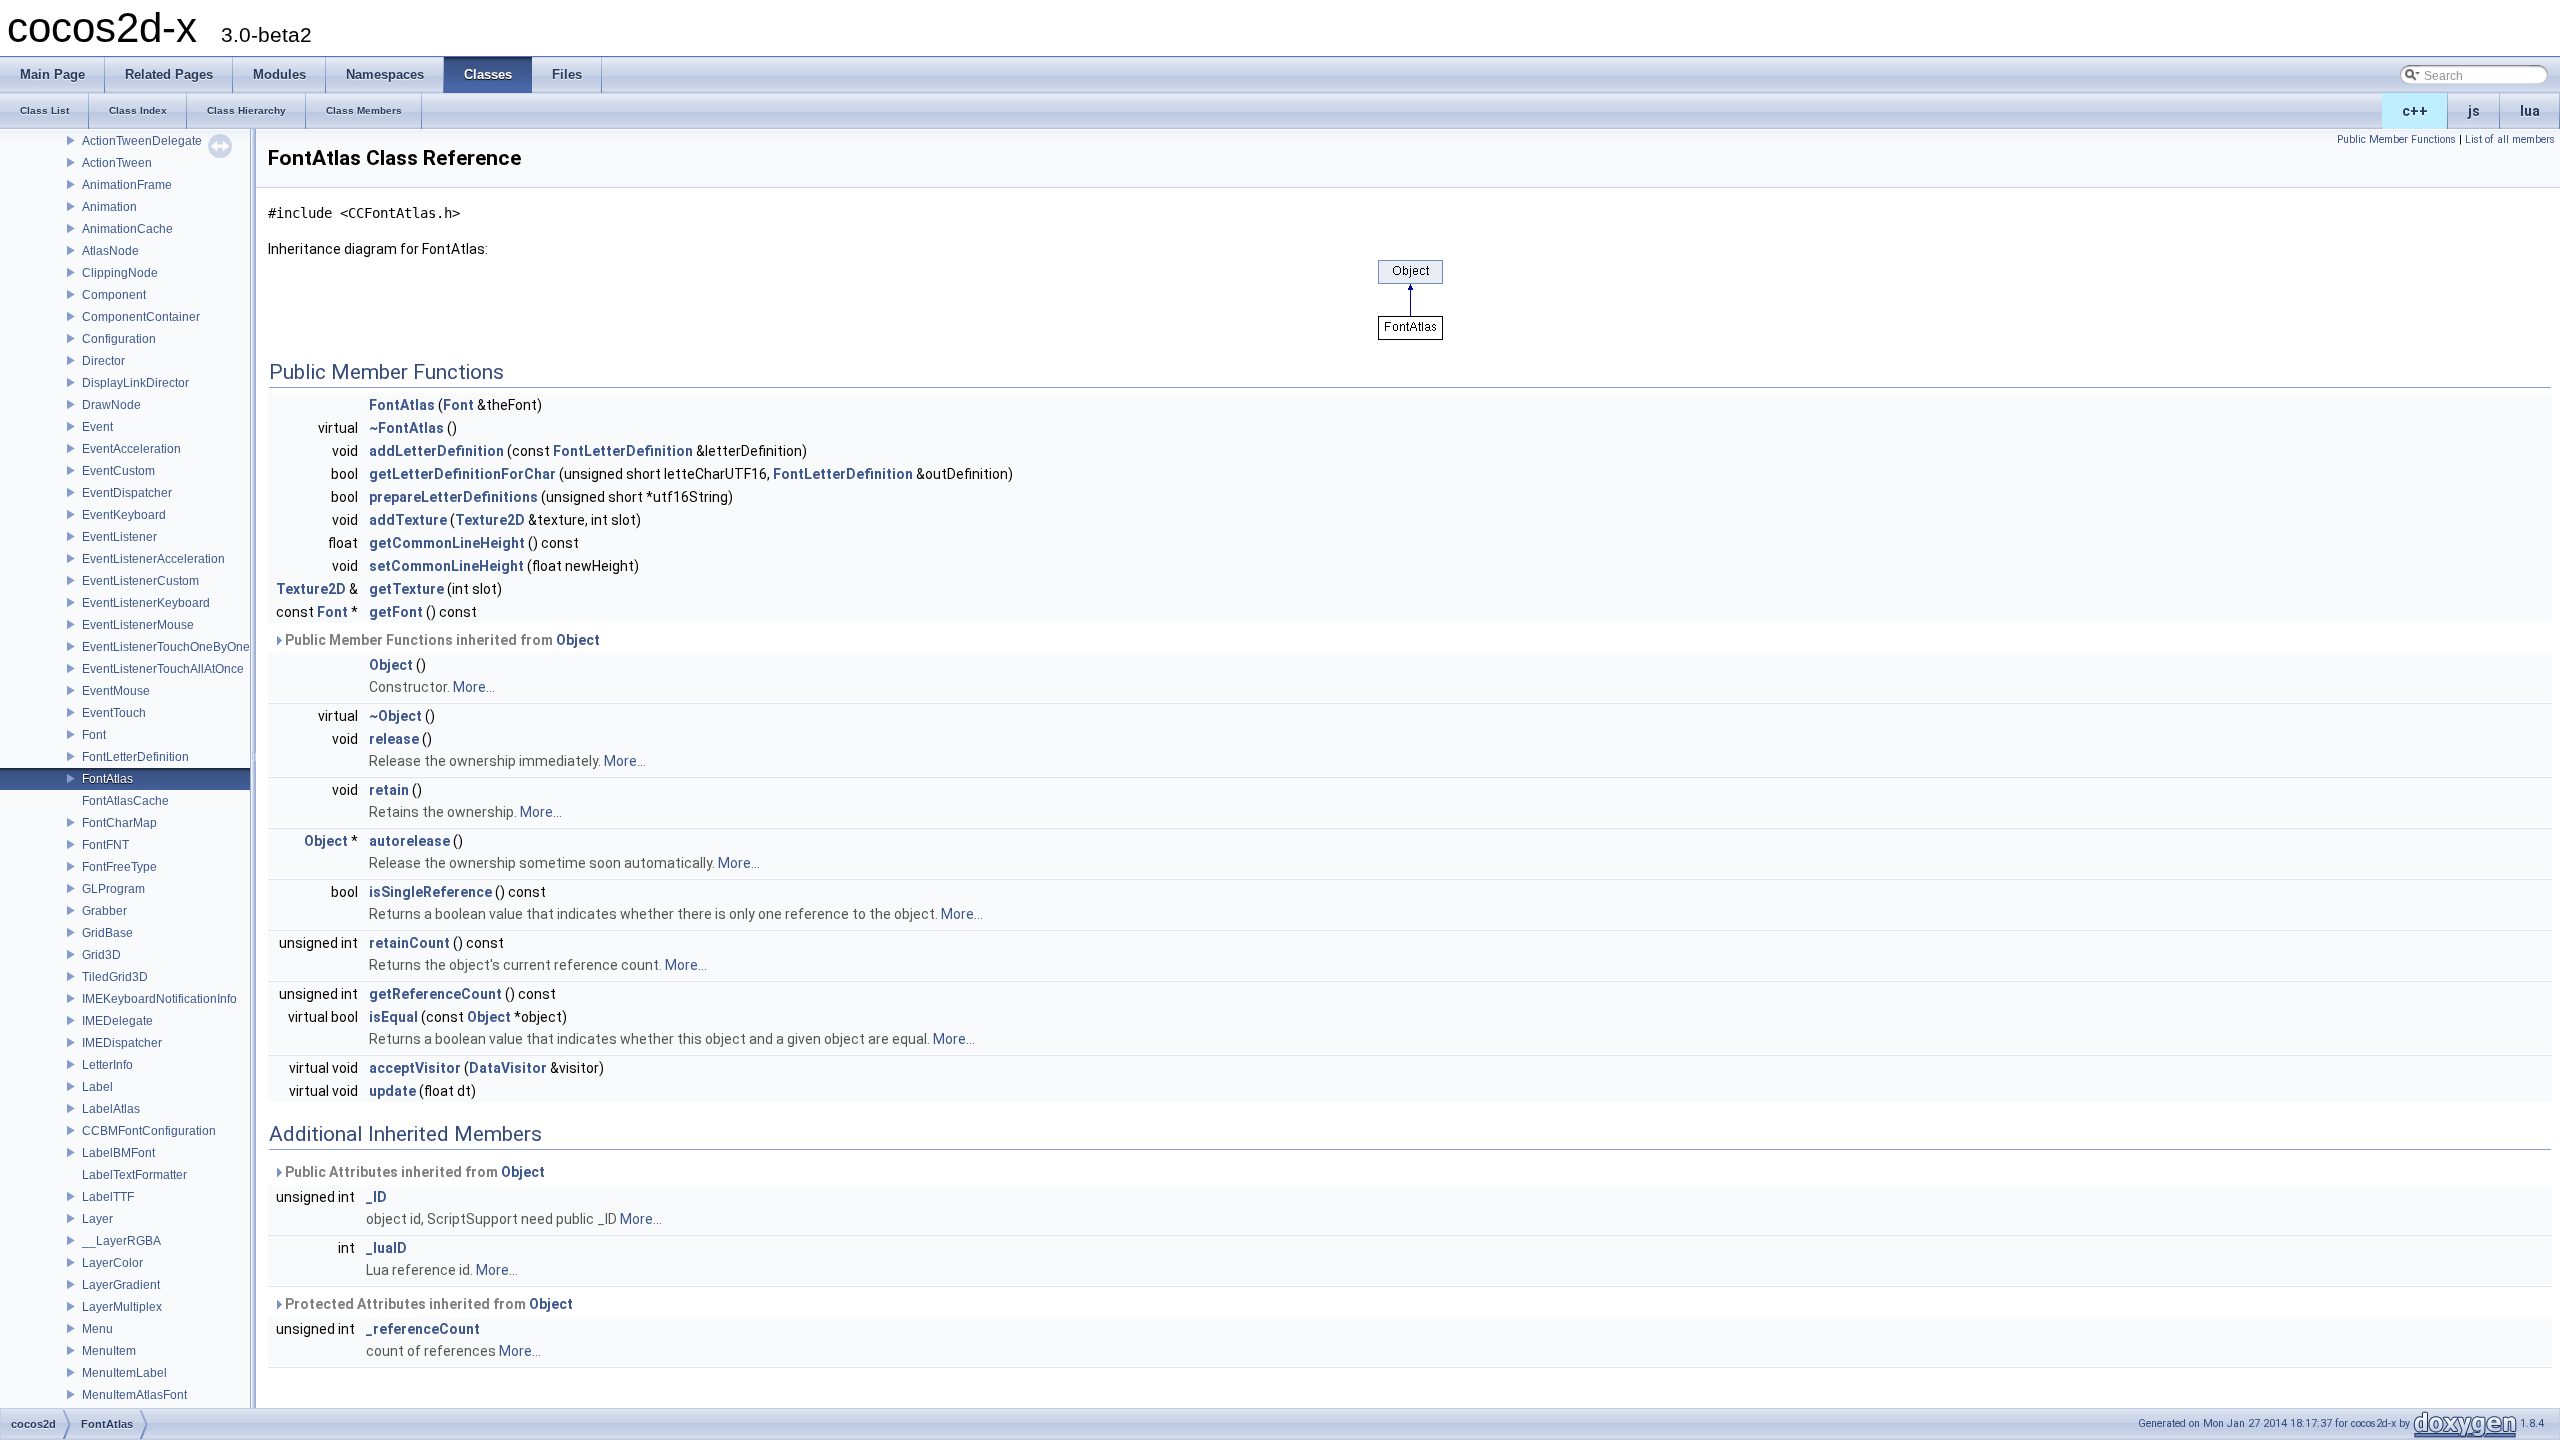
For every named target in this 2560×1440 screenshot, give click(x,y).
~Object (395, 716)
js (2474, 111)
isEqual (393, 1017)
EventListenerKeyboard (146, 603)
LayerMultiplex (122, 1307)
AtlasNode (110, 251)
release (394, 739)
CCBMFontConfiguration (149, 1131)
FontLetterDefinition (135, 757)
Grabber (104, 911)
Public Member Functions (2396, 139)
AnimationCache (127, 229)
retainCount (409, 943)
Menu (97, 1329)
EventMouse (116, 691)
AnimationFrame (127, 185)
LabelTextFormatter (134, 1175)
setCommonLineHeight (446, 566)
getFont (396, 612)
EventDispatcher (127, 493)
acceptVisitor (415, 1068)
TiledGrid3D (115, 977)
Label (97, 1087)
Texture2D (490, 520)
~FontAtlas (406, 428)
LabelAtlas (111, 1109)
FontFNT (105, 845)
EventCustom (118, 471)
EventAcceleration (131, 449)
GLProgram (113, 889)
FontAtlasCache (125, 801)
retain (389, 790)
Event (97, 427)
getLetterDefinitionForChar (462, 474)
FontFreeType (119, 867)
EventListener (119, 537)
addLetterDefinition (436, 451)
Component (114, 295)
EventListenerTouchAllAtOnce (163, 669)
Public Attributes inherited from (413, 1172)
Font (94, 735)
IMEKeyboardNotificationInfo (159, 999)
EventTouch (114, 713)
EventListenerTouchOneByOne (166, 647)
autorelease (409, 841)
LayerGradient (121, 1285)
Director (103, 361)
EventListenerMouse (138, 625)
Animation (109, 207)
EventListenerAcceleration (153, 559)
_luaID (386, 1248)
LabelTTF (108, 1197)
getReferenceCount (435, 994)
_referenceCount (423, 1329)
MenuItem (109, 1351)
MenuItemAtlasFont (134, 1395)
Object (578, 640)
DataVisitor (508, 1068)
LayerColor (112, 1263)
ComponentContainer (141, 317)
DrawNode (111, 405)
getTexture (406, 589)
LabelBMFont (118, 1153)
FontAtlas (107, 779)
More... (474, 687)
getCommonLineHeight (447, 543)
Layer (97, 1219)
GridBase (107, 933)
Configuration (119, 339)
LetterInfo (107, 1065)
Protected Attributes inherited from (427, 1304)
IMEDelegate (117, 1021)
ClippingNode (120, 273)
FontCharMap (119, 823)
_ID (376, 1197)
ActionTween (117, 163)
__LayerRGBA (121, 1241)
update (392, 1091)
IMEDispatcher (122, 1043)
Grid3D (101, 955)
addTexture (408, 520)
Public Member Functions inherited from (441, 640)
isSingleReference (430, 892)
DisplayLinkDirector (135, 383)
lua (2530, 111)
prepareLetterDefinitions (453, 497)
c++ (2415, 111)
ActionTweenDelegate (142, 141)
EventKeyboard (124, 515)
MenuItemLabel (124, 1373)
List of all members (2510, 139)
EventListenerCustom (140, 581)
